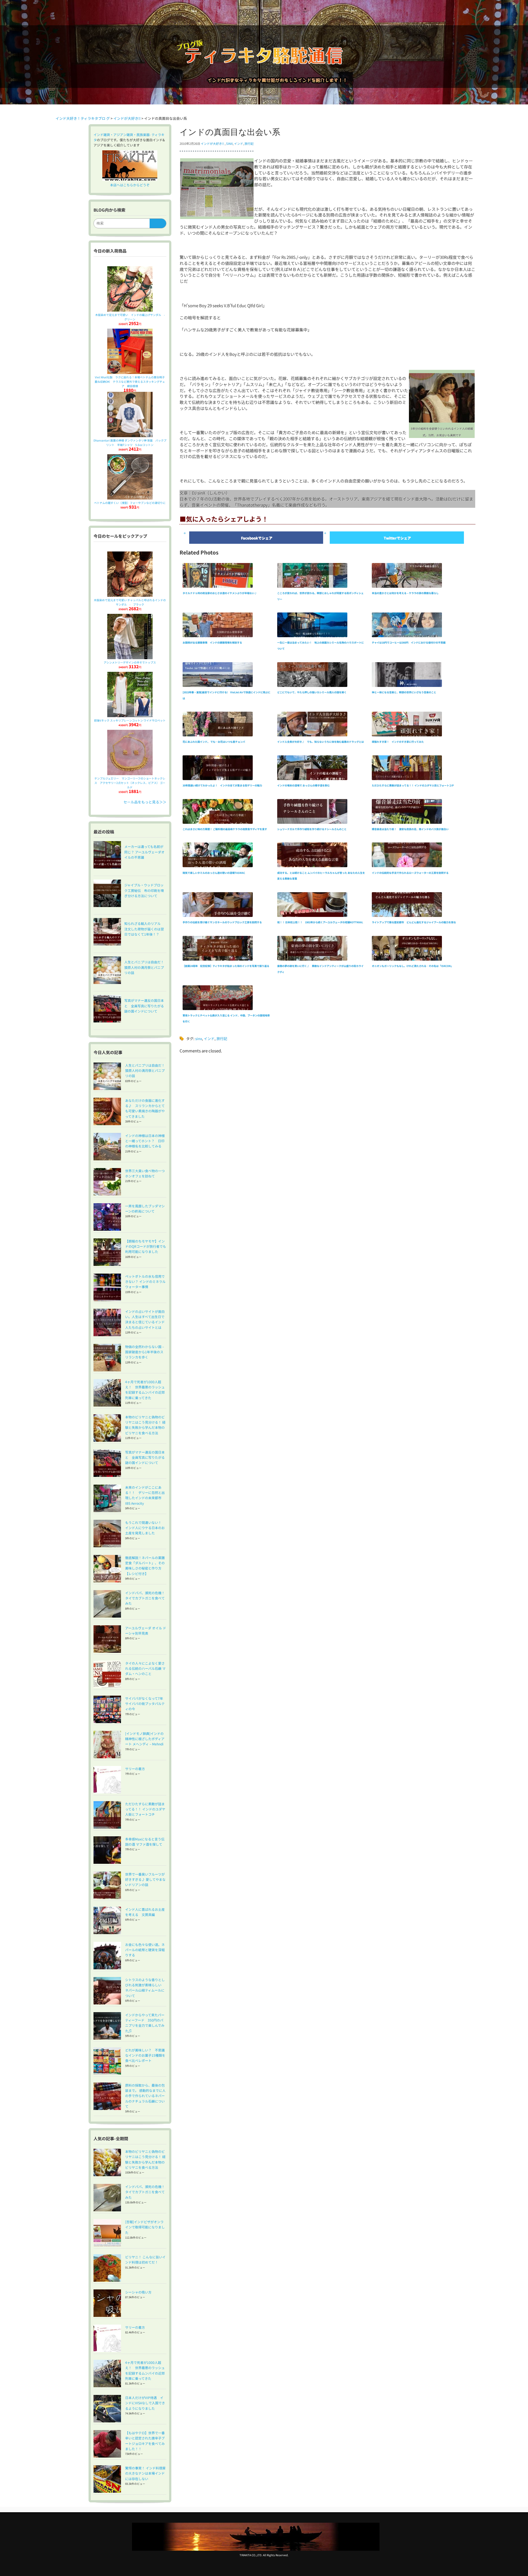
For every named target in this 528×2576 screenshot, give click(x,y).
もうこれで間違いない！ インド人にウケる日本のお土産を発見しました (145, 1528)
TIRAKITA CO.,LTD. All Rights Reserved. (264, 2555)
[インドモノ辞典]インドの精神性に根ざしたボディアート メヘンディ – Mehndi (145, 1739)
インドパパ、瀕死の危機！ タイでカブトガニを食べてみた (147, 1598)
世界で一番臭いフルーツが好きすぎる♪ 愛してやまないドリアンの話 (145, 1879)
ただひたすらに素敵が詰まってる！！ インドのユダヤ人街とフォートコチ (145, 1809)
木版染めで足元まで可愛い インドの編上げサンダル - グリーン (131, 317)
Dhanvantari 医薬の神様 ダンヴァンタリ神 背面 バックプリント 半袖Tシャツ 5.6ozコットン (130, 443)
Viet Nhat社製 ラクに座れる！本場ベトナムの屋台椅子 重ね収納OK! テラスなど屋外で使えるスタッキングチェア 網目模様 (131, 382)
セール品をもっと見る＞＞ (145, 802)
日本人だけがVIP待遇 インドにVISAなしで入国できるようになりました (145, 2403)
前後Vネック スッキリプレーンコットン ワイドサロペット (130, 720)
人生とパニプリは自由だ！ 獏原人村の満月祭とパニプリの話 (147, 1070)
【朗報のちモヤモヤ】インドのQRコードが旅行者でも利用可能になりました (146, 1246)
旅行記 (249, 143)
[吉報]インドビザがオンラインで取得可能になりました (145, 2227)
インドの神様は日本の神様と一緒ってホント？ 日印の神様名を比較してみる (145, 1141)
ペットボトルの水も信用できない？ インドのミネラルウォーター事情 (145, 1281)
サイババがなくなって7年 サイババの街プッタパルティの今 (146, 1703)
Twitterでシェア (397, 538)
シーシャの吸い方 (138, 2292)
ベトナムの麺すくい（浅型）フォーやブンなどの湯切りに (130, 503)
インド (239, 143)
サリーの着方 (135, 1769)
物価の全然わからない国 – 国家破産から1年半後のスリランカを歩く (145, 1352)
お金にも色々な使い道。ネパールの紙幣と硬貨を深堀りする (145, 1950)
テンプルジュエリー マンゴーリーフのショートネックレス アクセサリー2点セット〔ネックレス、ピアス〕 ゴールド (130, 783)
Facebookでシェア (257, 538)
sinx (229, 143)
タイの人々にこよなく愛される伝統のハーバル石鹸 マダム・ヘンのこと (145, 1668)
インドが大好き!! (212, 143)
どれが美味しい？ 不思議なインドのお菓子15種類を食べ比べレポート (145, 2055)
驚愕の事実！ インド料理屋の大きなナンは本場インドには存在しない (145, 2473)
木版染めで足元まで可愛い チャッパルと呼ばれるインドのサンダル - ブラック (130, 602)
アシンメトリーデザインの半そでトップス (130, 662)
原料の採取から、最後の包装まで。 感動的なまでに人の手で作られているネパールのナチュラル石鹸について (145, 2096)
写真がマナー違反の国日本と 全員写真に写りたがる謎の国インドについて (145, 1457)
